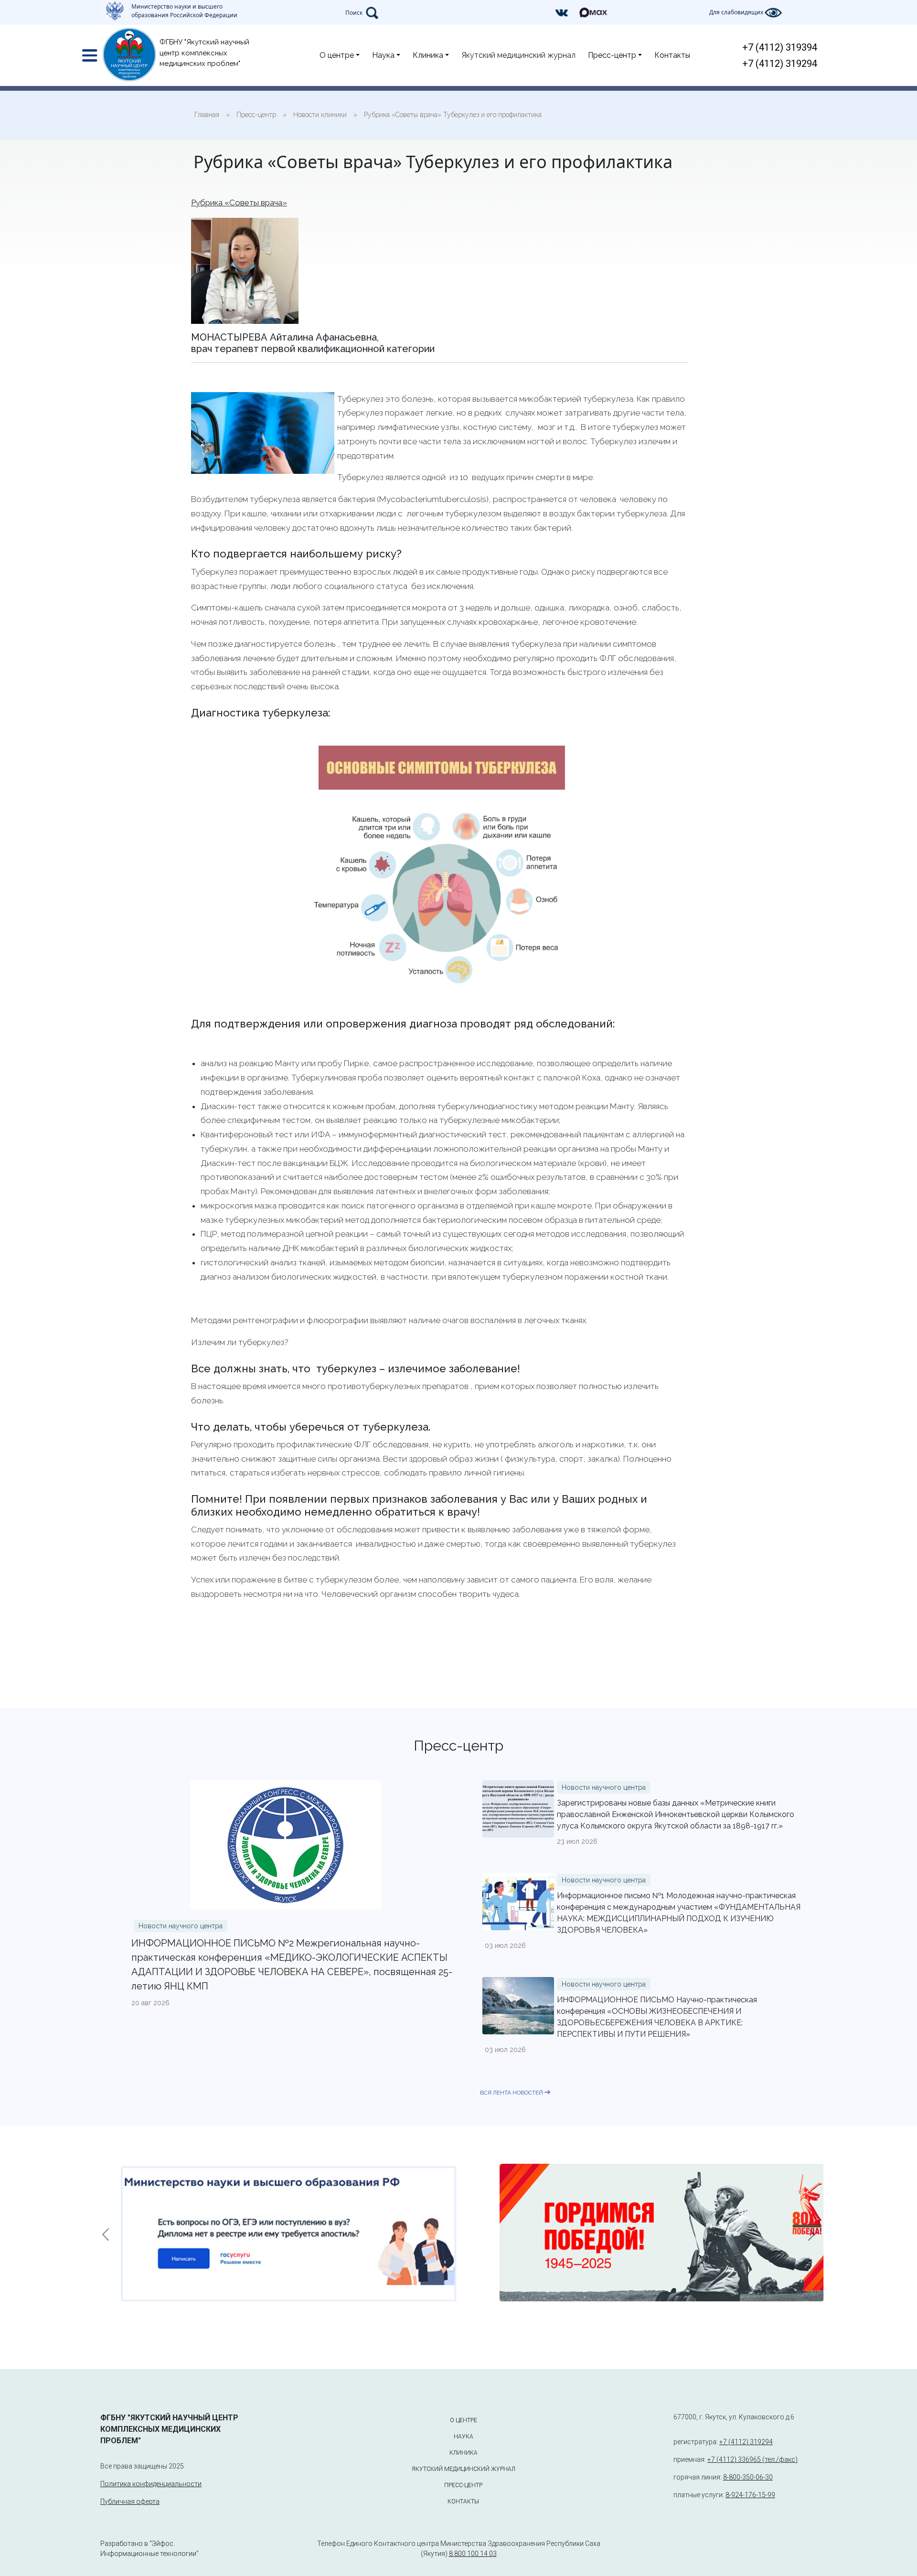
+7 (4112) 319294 (780, 64)
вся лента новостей (512, 2093)
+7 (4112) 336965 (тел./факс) (752, 2459)
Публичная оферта (130, 2501)
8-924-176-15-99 (750, 2495)
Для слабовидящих (737, 12)
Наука (383, 55)
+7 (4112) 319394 (780, 47)
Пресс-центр (612, 55)
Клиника (428, 55)
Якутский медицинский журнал (518, 55)
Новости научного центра (181, 1926)
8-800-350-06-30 (748, 2477)
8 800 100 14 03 (473, 2554)
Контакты (672, 55)
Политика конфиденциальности (151, 2484)
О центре (337, 55)
